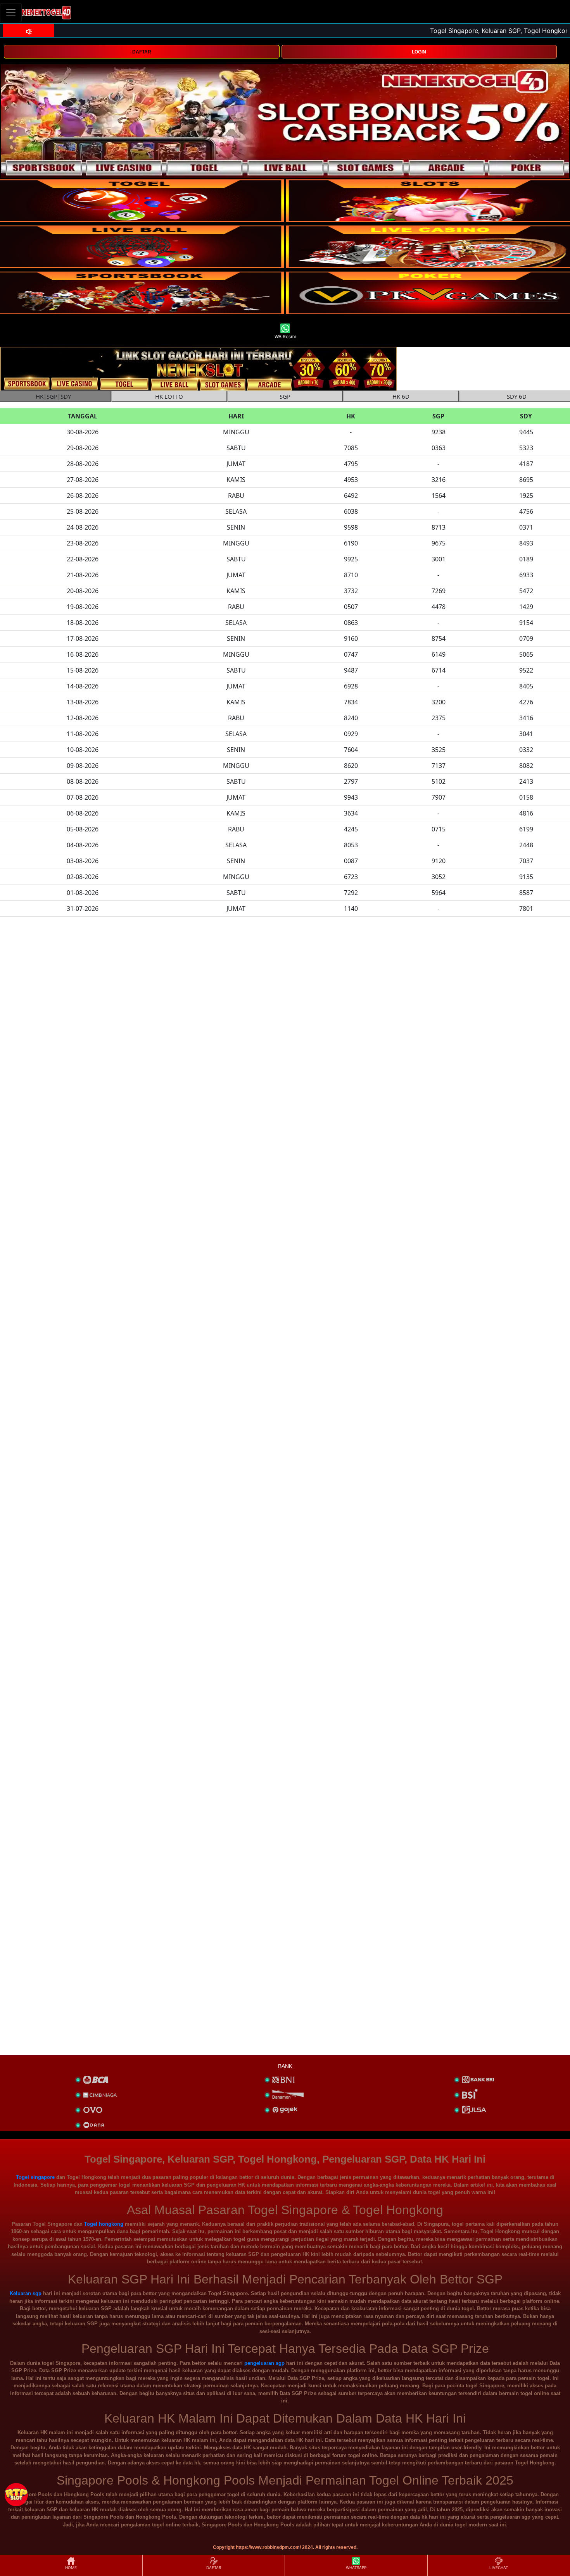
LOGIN (419, 52)
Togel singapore (35, 2177)
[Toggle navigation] (11, 13)
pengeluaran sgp (264, 2363)
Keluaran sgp (26, 2293)
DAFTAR (142, 52)
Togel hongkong (104, 2224)
